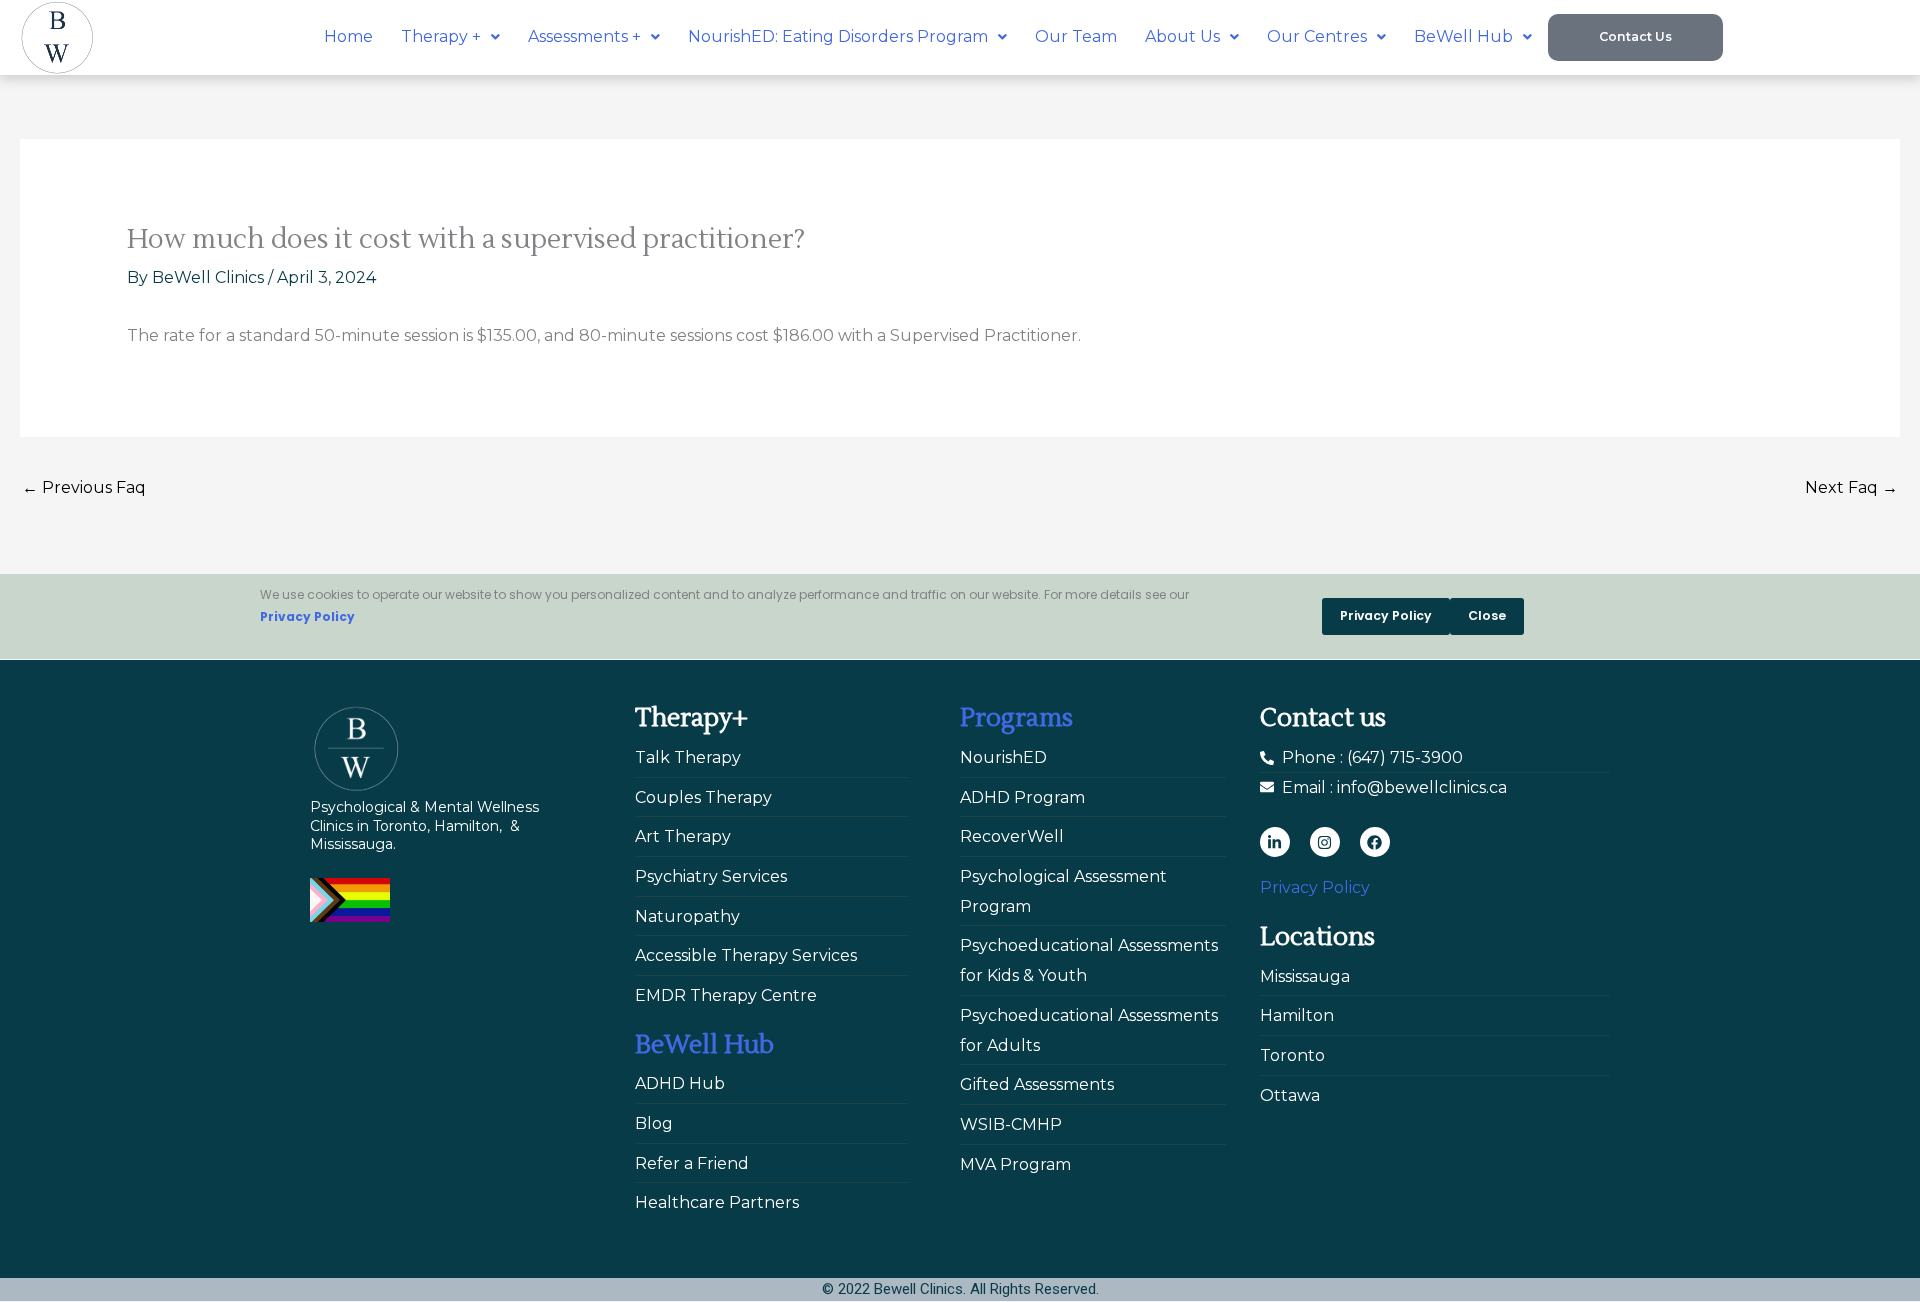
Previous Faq (84, 487)
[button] (450, 37)
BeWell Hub (1463, 36)
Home (348, 36)
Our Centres (1317, 36)
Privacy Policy (307, 616)
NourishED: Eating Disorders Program (838, 36)
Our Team (1076, 36)
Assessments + (584, 36)
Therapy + (441, 36)
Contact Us (1635, 36)
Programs (1016, 718)
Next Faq (1851, 487)
